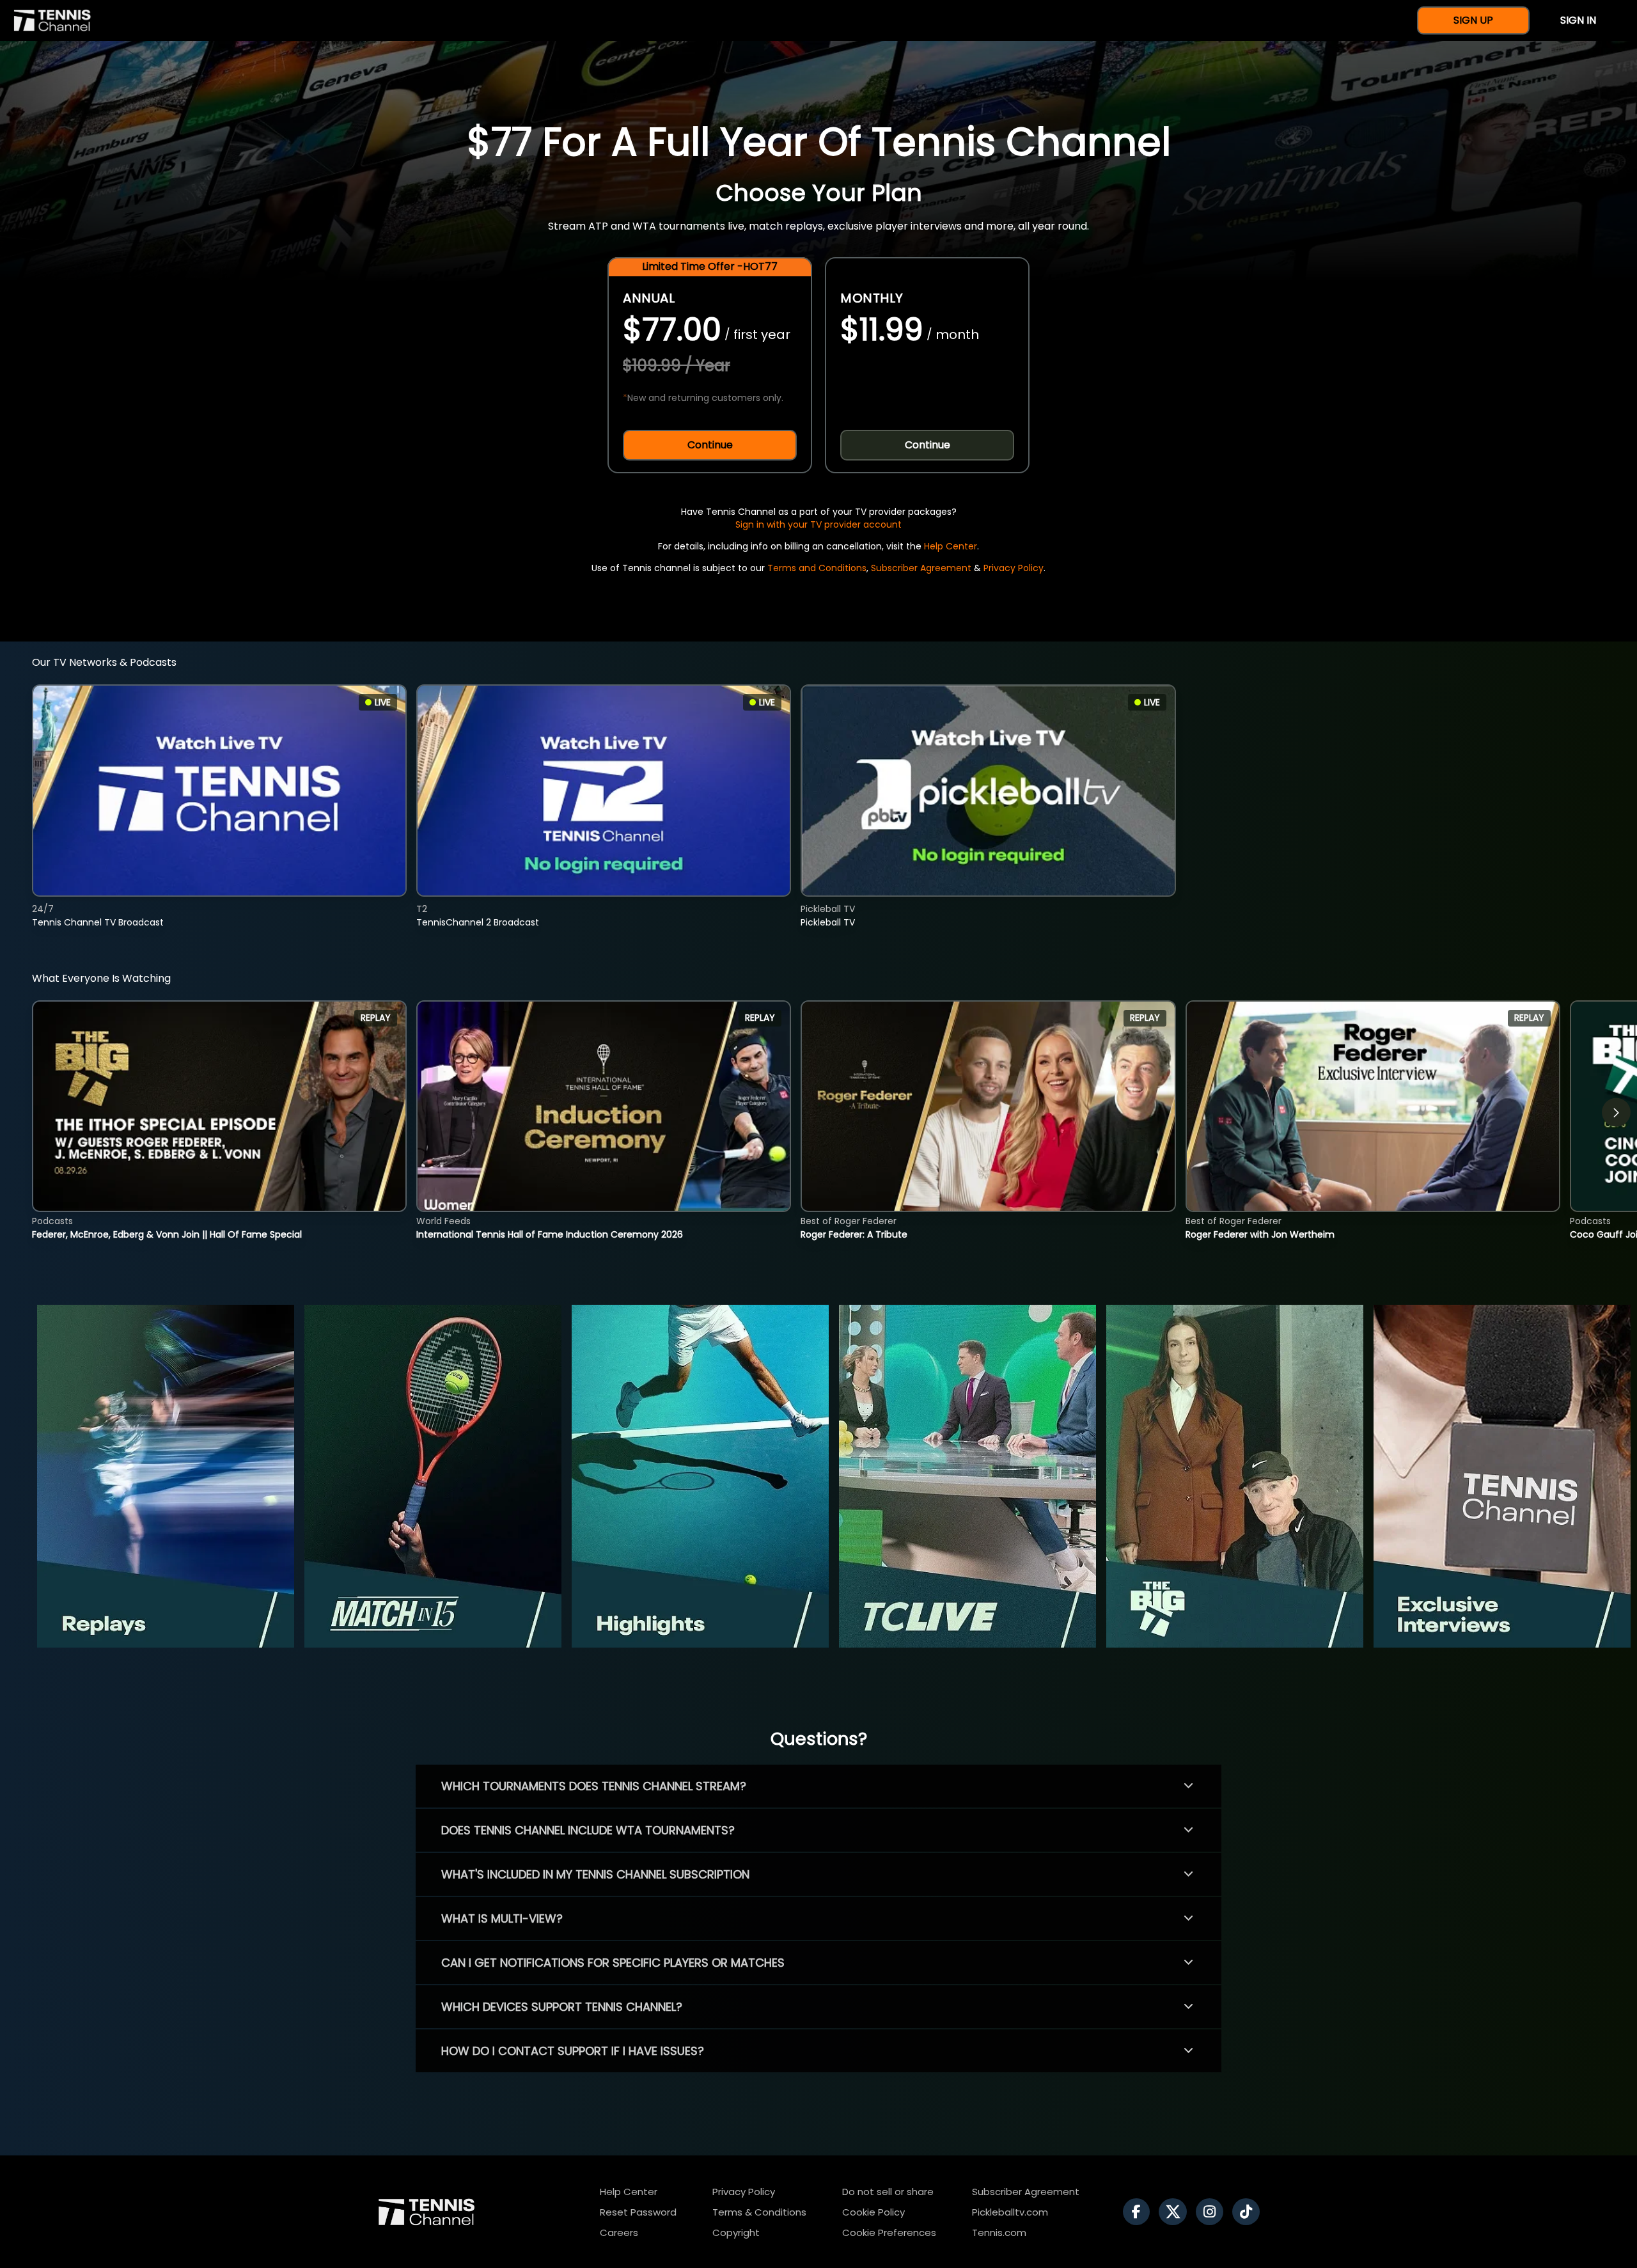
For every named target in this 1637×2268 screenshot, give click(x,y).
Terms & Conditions (759, 2212)
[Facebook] (1140, 2212)
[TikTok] (1249, 2212)
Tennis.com (999, 2233)
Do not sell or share (888, 2192)
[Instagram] (1213, 2212)
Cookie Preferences (889, 2233)
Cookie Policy (873, 2212)
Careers (619, 2233)
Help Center (951, 546)
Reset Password (638, 2212)
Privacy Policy (1014, 568)
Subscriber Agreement (921, 568)
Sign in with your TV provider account (818, 524)
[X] (1176, 2212)
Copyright (736, 2233)
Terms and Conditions (817, 568)
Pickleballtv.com (1010, 2212)
